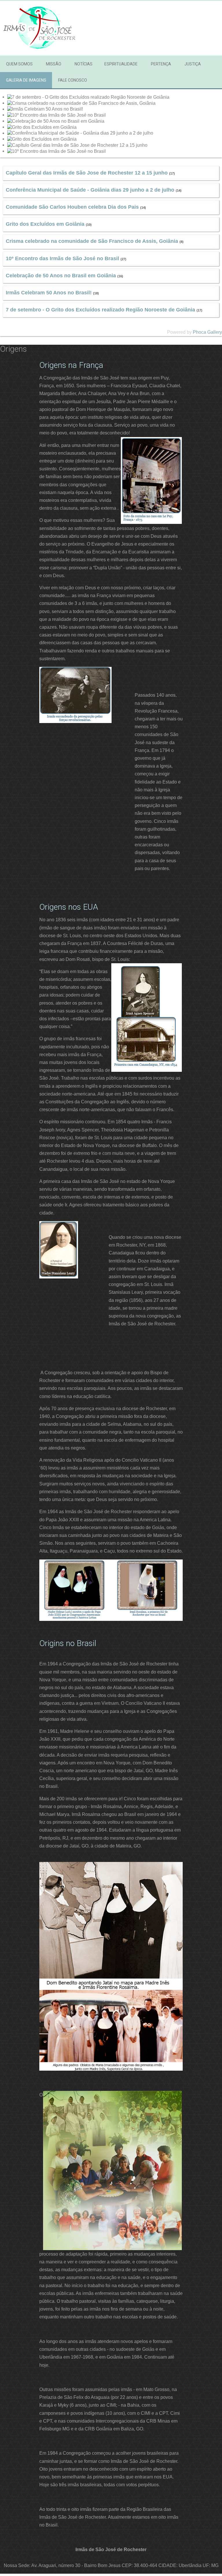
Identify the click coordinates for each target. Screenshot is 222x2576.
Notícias (84, 64)
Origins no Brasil (68, 1643)
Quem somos (19, 64)
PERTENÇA (161, 64)
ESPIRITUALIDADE (121, 64)
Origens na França (71, 365)
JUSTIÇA (193, 64)
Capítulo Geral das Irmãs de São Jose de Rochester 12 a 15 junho (87, 173)
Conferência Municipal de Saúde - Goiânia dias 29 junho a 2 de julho (90, 190)
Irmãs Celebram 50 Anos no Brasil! (49, 293)
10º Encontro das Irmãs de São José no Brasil (62, 258)
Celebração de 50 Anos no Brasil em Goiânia (61, 276)
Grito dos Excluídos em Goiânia (45, 224)
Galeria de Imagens (26, 80)
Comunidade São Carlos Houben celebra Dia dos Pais (72, 207)
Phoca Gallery (207, 332)
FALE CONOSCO (73, 80)
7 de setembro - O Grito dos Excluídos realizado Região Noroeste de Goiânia (100, 310)
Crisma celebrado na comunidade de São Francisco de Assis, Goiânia (92, 241)
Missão (54, 64)
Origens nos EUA (69, 907)
